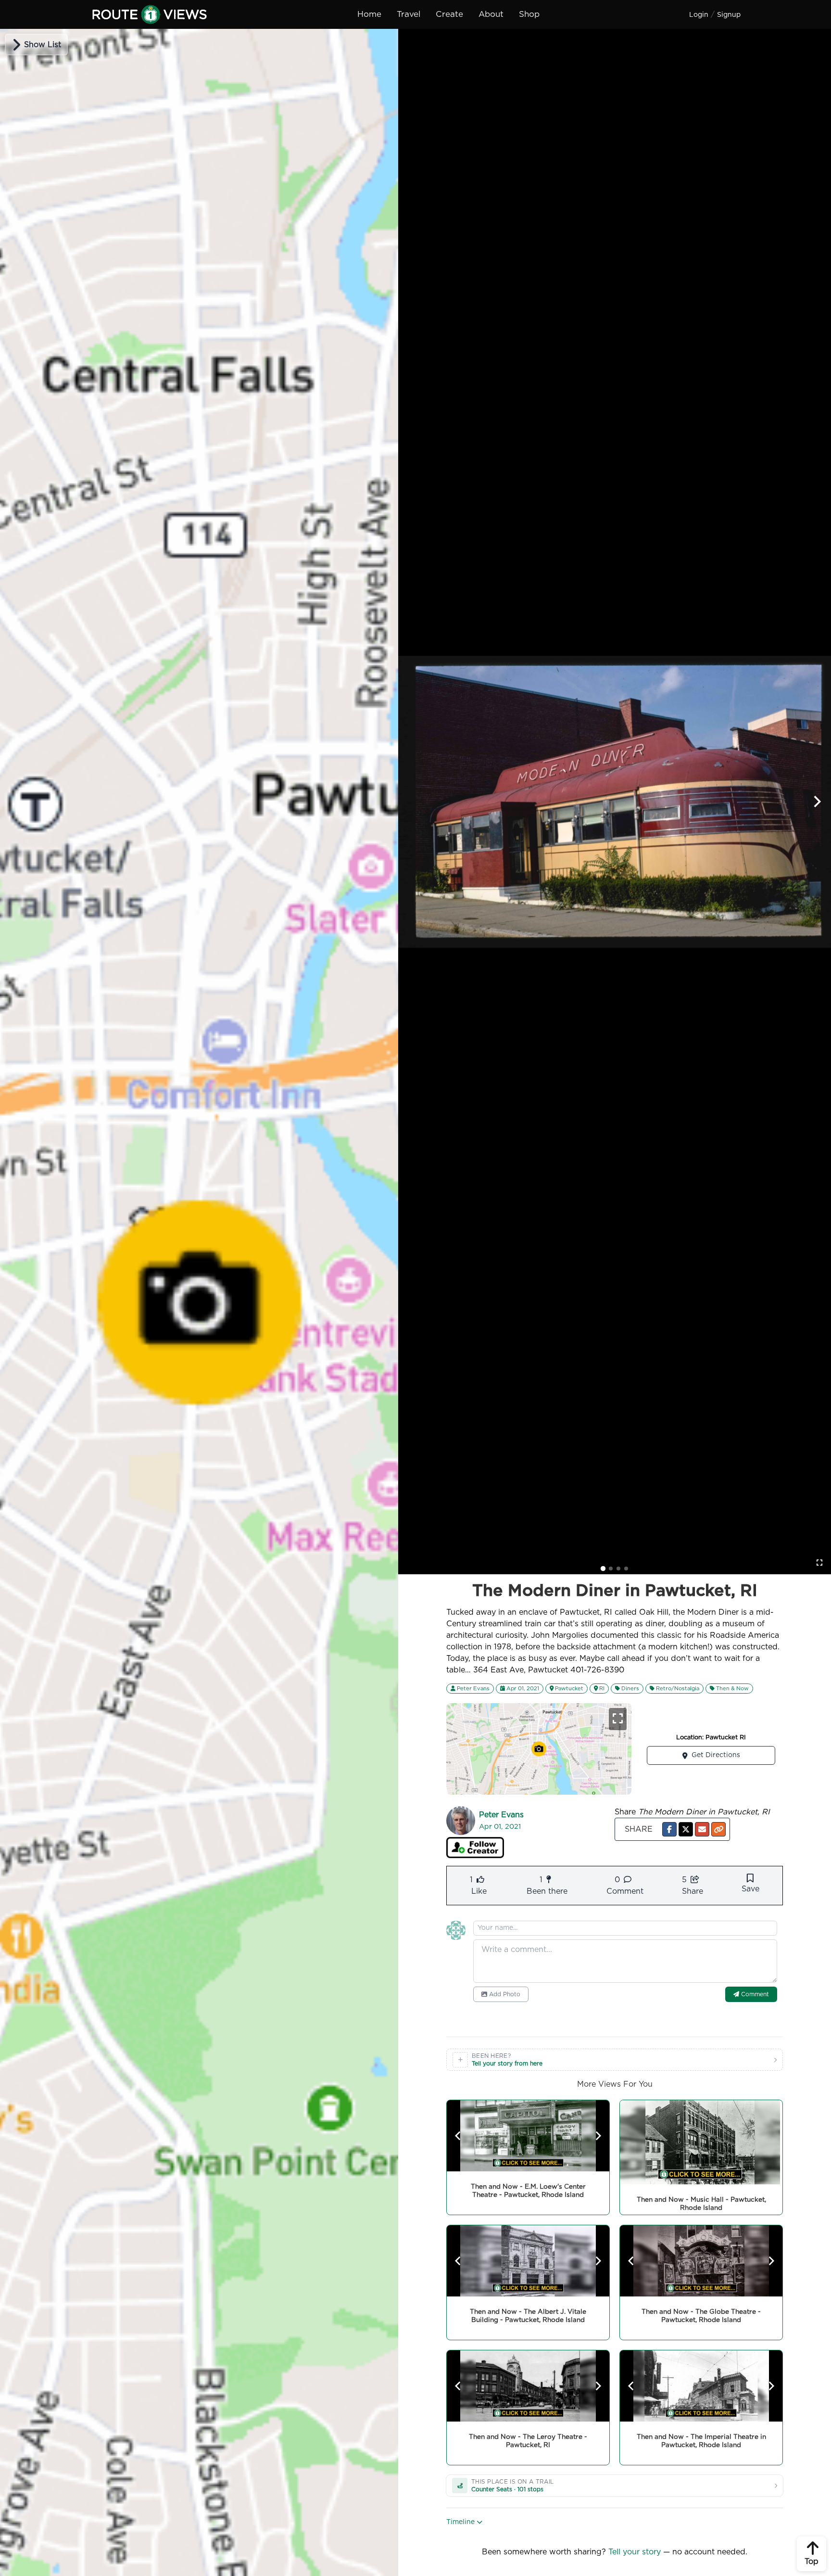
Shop (529, 14)
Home (369, 14)
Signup (729, 15)
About (491, 14)
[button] (669, 1829)
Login (699, 15)
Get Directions (716, 1755)
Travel (409, 14)
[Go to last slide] (458, 2136)
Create (449, 14)
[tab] (603, 1569)
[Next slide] (817, 802)
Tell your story (635, 2552)
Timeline (461, 2522)
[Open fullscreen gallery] (819, 1563)
